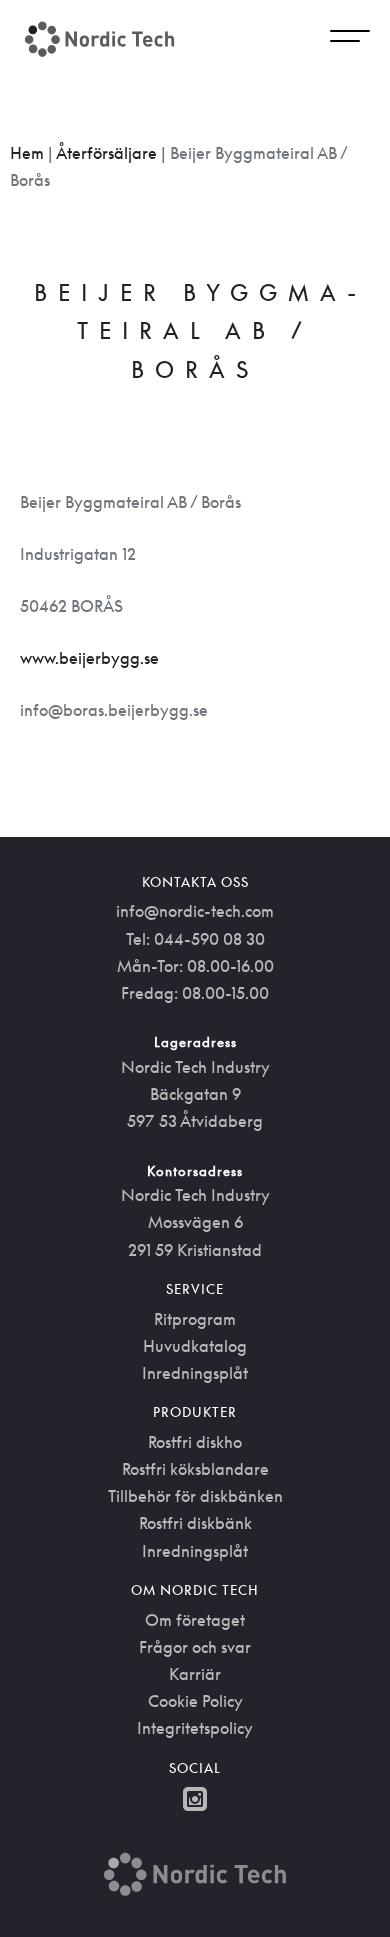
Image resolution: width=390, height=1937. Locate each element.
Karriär (195, 1674)
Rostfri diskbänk (195, 1523)
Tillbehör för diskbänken (195, 1496)
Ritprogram (195, 1319)
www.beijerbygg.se (89, 658)
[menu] (350, 39)
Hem (27, 153)
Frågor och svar (195, 1647)
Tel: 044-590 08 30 (195, 939)
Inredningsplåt (195, 1373)
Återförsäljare (106, 153)
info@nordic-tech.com (195, 911)
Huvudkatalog (195, 1346)
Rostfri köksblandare (195, 1469)
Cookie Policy (195, 1701)
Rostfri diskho (195, 1442)
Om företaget (195, 1620)
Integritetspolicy (195, 1728)
